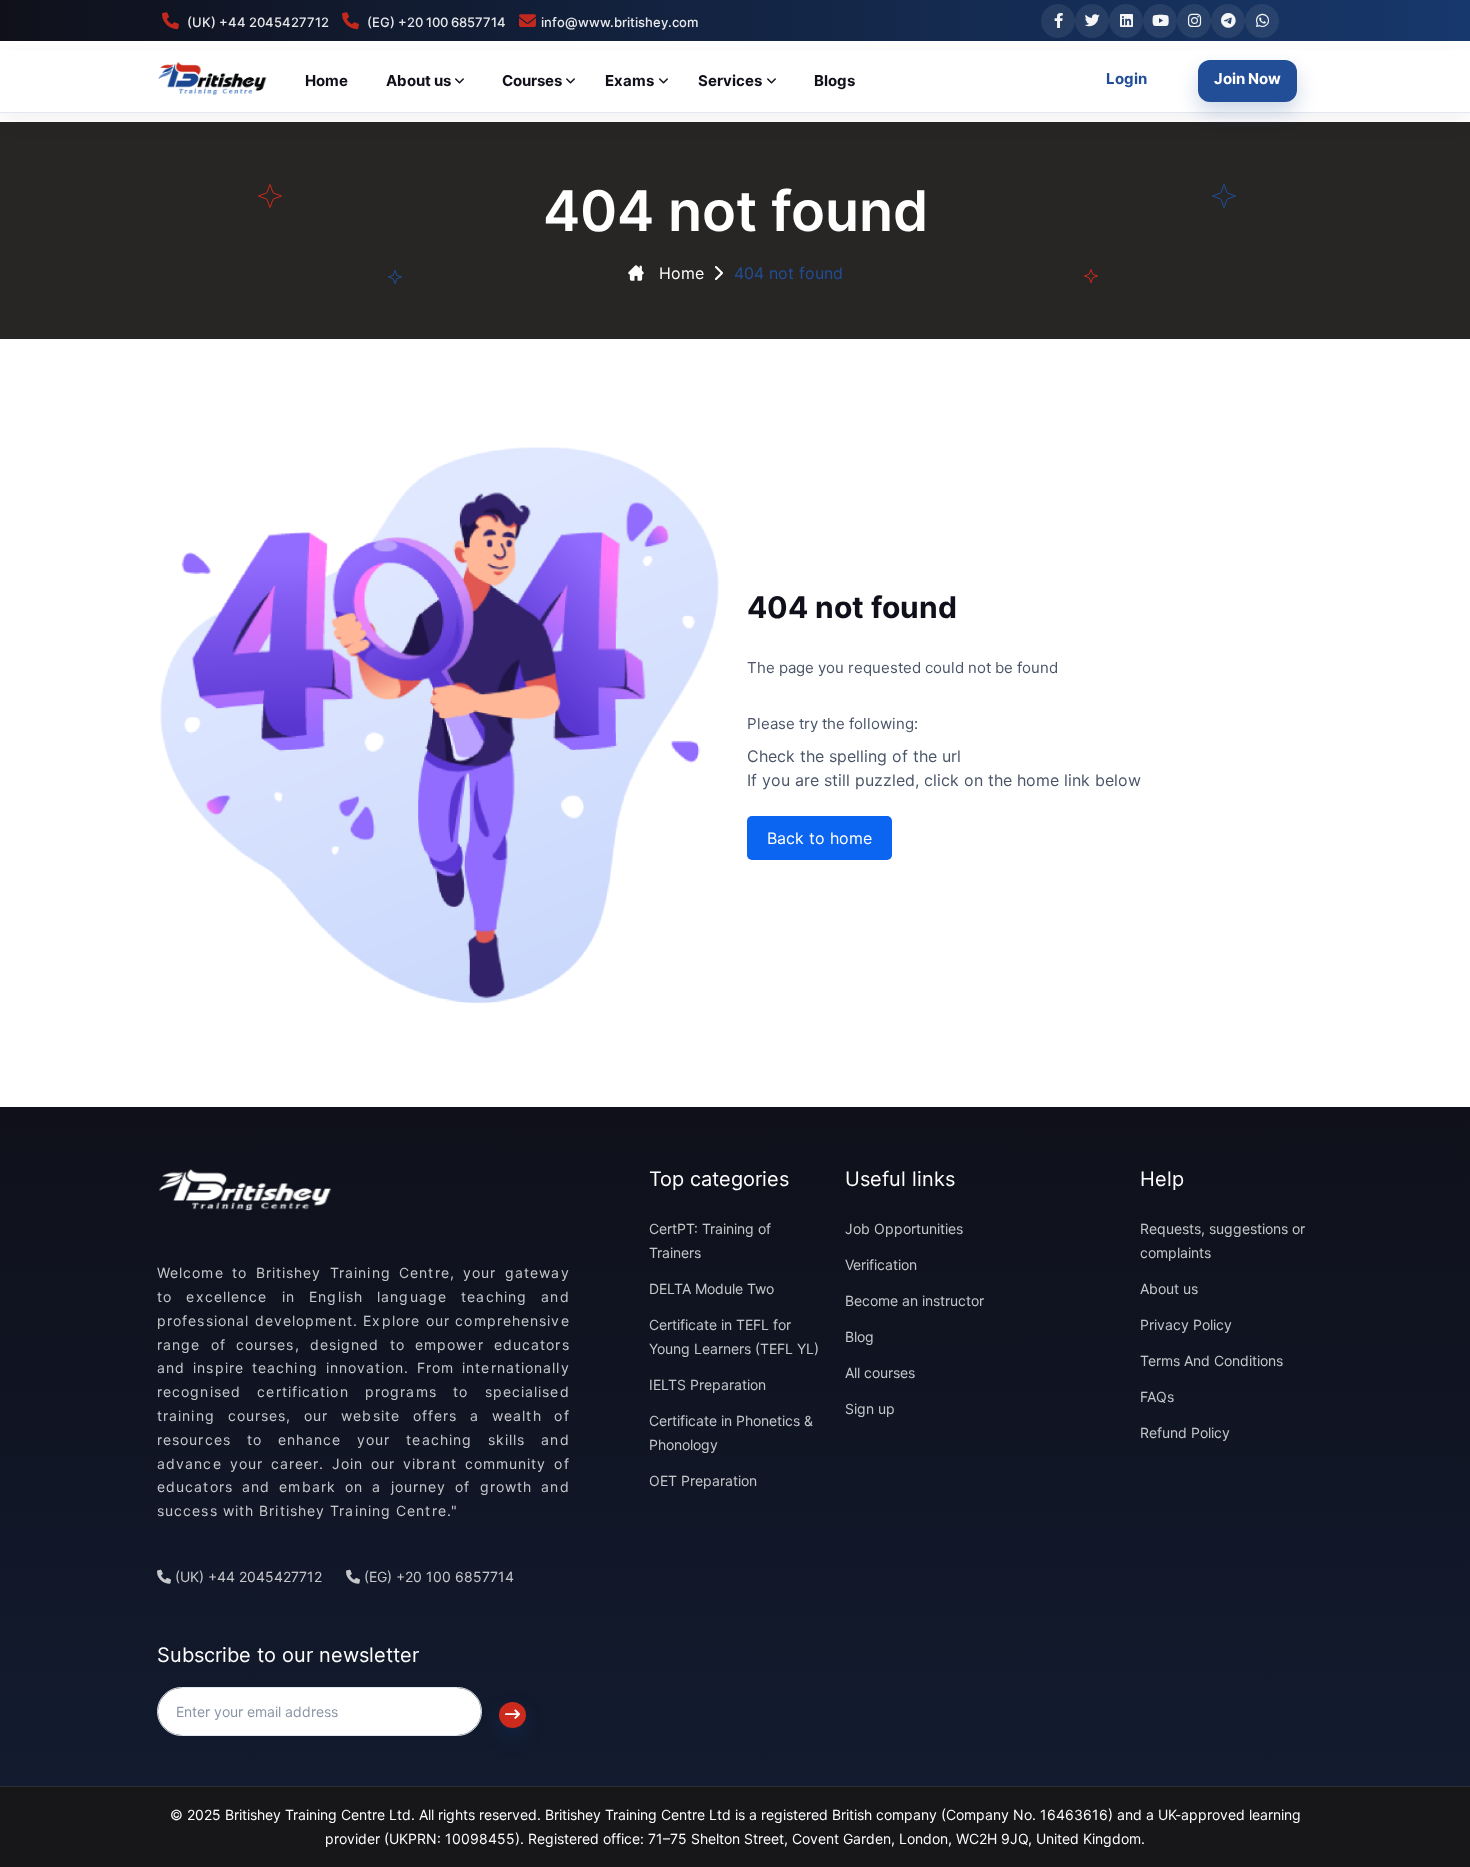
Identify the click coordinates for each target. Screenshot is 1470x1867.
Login (1126, 78)
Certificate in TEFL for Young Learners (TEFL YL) (734, 1336)
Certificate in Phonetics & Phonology (731, 1432)
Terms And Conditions (1211, 1360)
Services (730, 80)
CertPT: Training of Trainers (710, 1240)
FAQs (1157, 1396)
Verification (881, 1264)
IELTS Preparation (707, 1384)
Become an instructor (914, 1300)
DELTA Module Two (711, 1288)
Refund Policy (1185, 1432)
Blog (859, 1336)
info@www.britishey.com (619, 22)
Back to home (819, 838)
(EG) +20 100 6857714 (437, 1576)
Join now (1247, 78)
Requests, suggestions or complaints (1222, 1240)
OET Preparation (703, 1480)
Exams (629, 80)
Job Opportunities (904, 1228)
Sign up (870, 1408)
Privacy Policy (1186, 1324)
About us (1169, 1288)
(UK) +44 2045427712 (246, 1576)
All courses (880, 1372)
